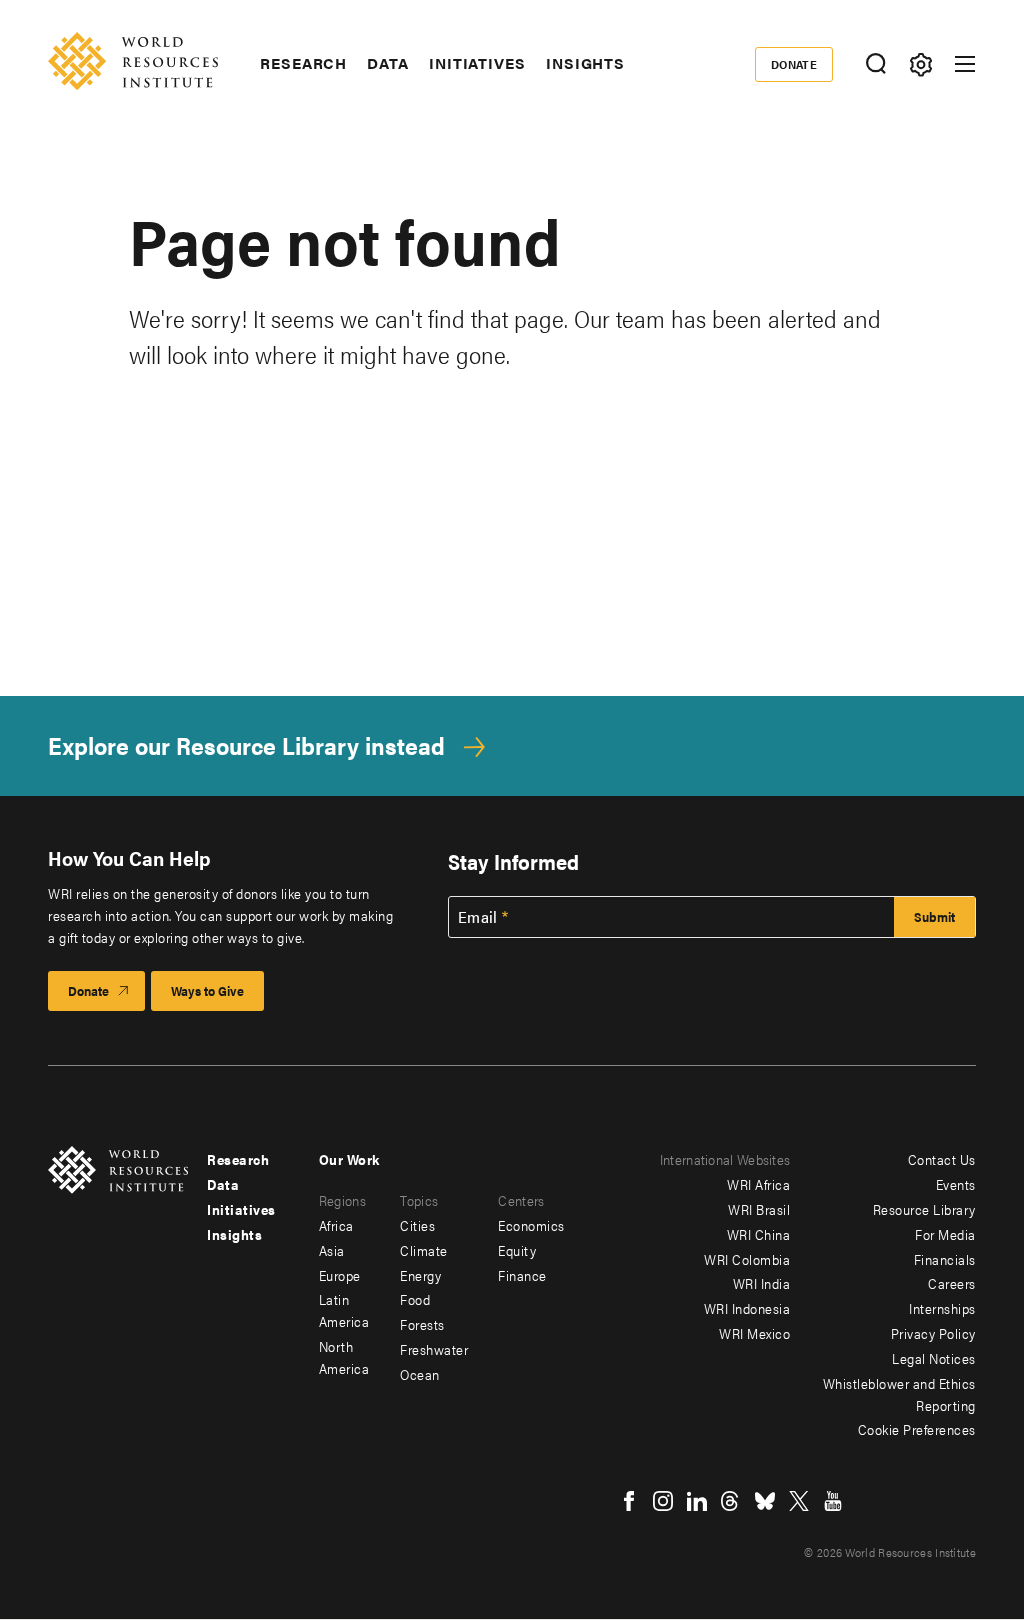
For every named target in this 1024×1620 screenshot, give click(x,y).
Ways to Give (207, 990)
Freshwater (434, 1349)
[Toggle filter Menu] (920, 64)
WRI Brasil (759, 1209)
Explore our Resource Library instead (246, 745)
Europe (340, 1275)
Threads (731, 1501)
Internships (942, 1308)
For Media (945, 1234)
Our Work (349, 1159)
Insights (585, 63)
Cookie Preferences (917, 1429)
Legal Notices (934, 1358)
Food (415, 1299)
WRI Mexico (754, 1333)
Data (388, 63)
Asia (332, 1250)
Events (956, 1184)
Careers (952, 1283)
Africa (336, 1225)
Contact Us (942, 1159)
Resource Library (924, 1209)
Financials (945, 1259)
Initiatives (477, 63)
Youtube (833, 1501)
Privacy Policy (933, 1333)
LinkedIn (697, 1501)
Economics (531, 1225)
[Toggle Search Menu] (875, 64)
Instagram (663, 1501)
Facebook (629, 1501)
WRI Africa (758, 1184)
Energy (420, 1275)
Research (303, 63)
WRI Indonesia (747, 1308)
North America (344, 1357)
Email (478, 917)
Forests (422, 1324)
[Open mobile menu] (965, 64)
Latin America (344, 1310)
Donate (794, 64)
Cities (417, 1225)
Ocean (420, 1374)
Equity (517, 1250)
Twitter (799, 1501)
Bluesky (765, 1501)
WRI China (759, 1234)
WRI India (762, 1283)
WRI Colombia (747, 1259)
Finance (522, 1275)
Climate (424, 1250)
